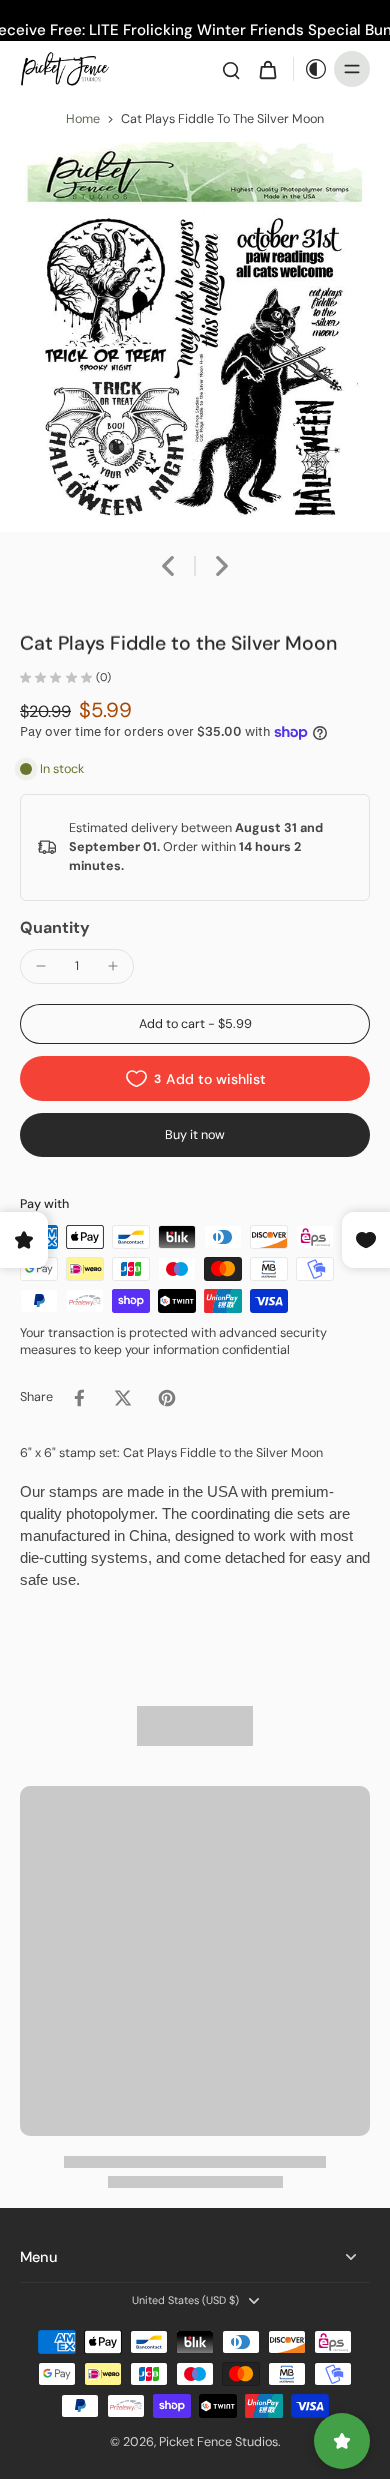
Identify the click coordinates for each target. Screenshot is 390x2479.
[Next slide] (222, 566)
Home (83, 119)
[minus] (41, 966)
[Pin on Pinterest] (167, 1398)
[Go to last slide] (168, 566)
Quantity (55, 927)
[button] (195, 1024)
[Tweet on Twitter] (123, 1398)
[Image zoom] (195, 337)
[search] (231, 69)
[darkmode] (311, 69)
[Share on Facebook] (79, 1398)
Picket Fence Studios (218, 2442)
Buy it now (195, 1135)
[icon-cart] (267, 69)
